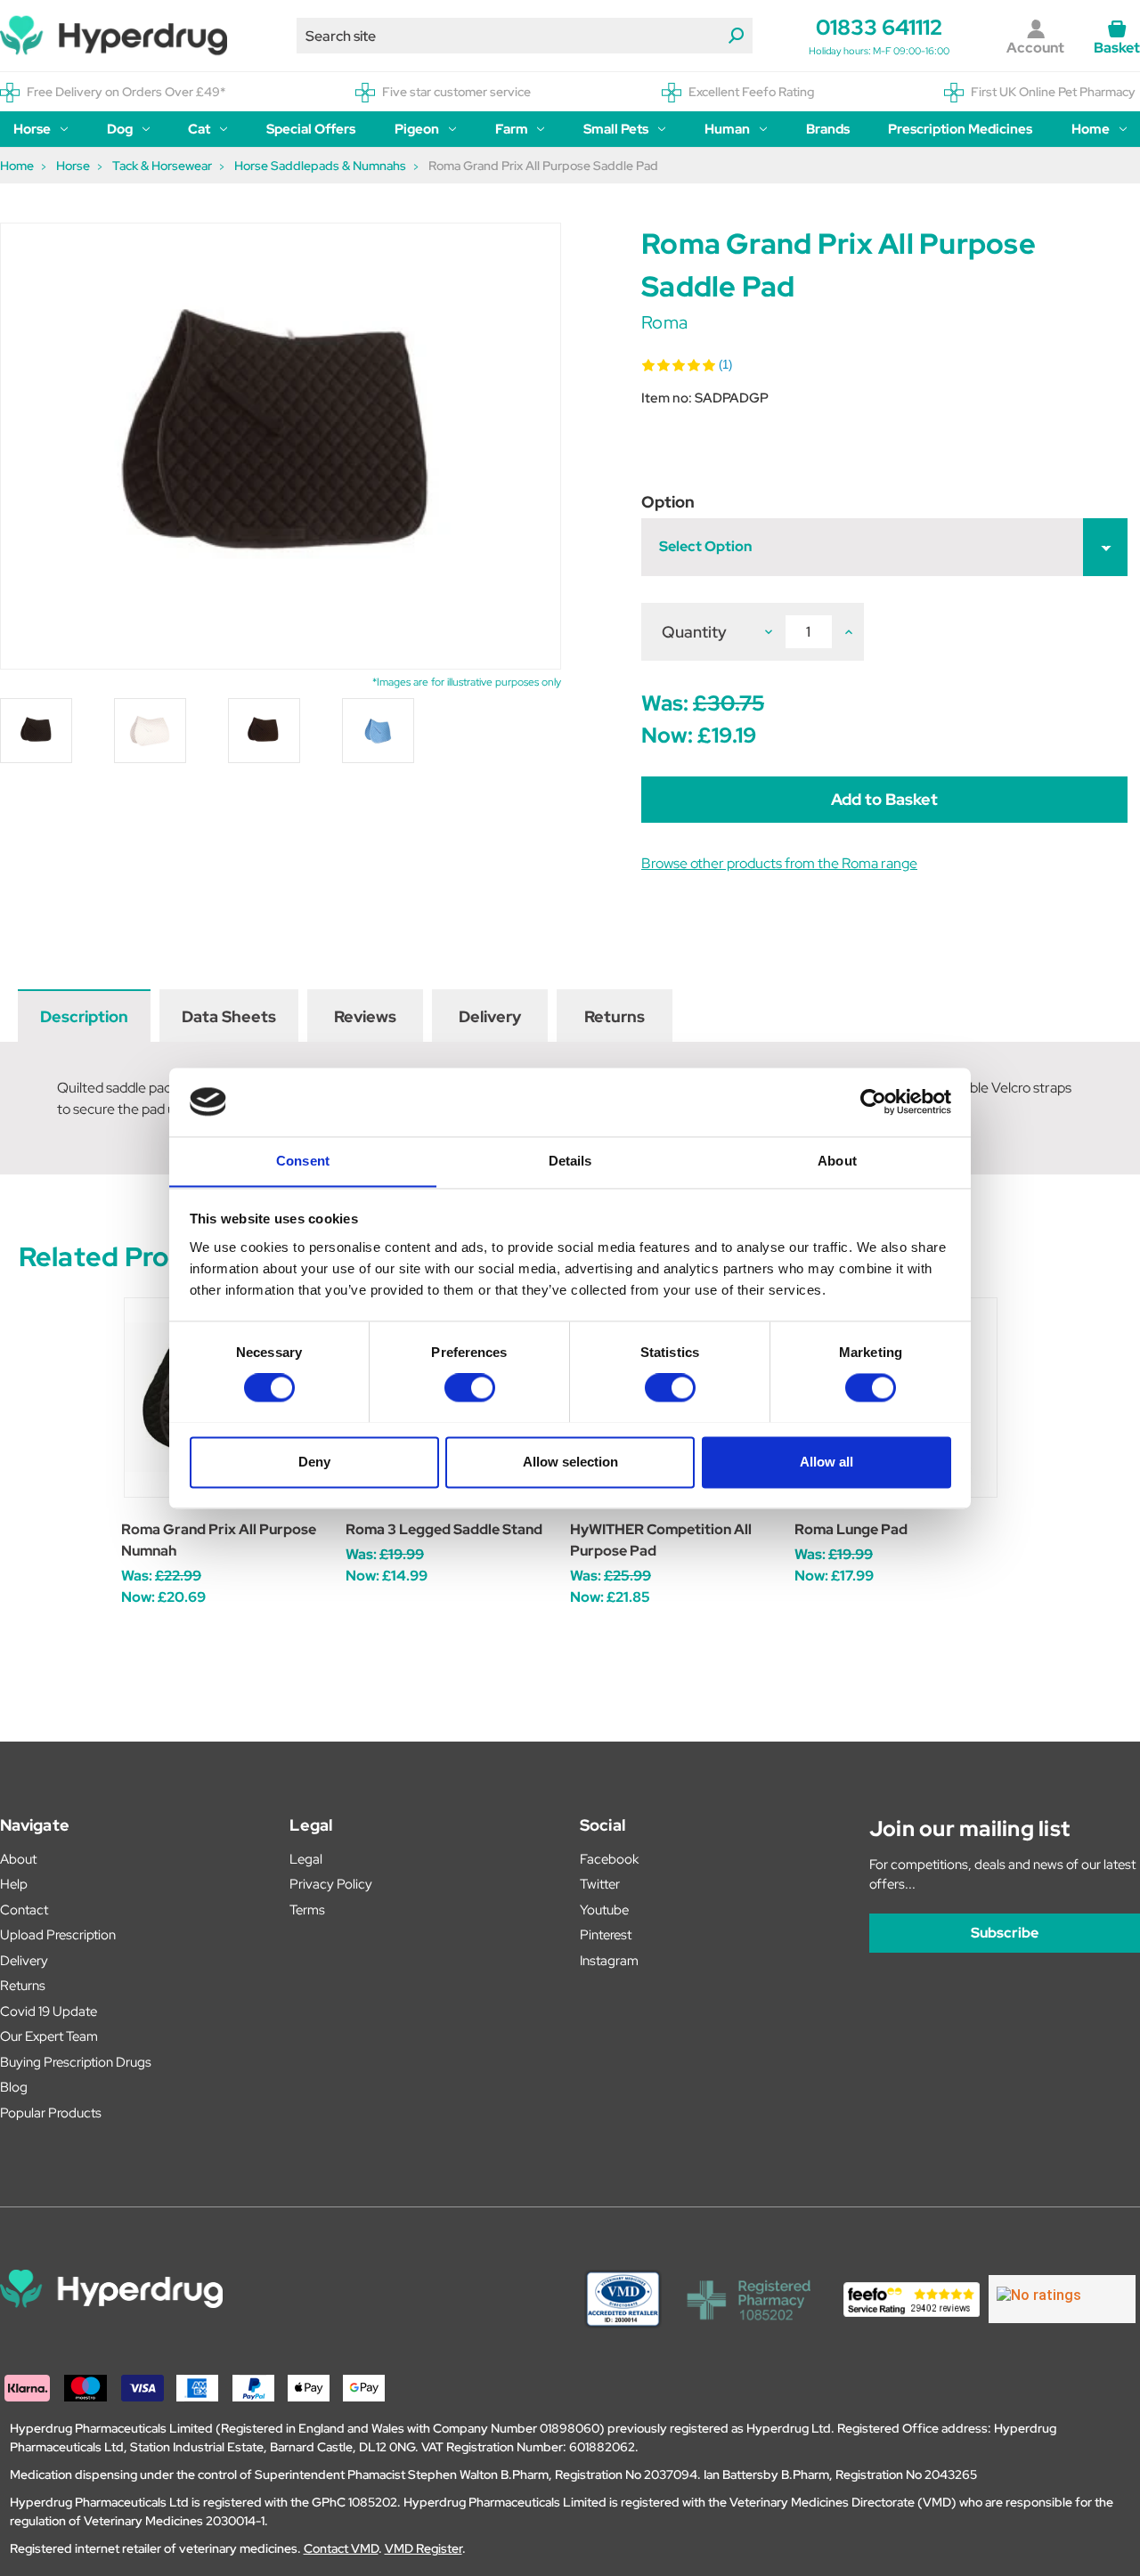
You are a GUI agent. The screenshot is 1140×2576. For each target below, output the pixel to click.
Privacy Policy (331, 1884)
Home (1091, 129)
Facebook (609, 1859)
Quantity (694, 632)
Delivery (490, 1016)
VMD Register (423, 2548)
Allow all (826, 1462)
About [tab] (837, 1161)
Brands (828, 129)
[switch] (470, 1387)
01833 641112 (879, 27)
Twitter (600, 1884)
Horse (32, 129)
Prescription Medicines (960, 129)
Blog (14, 2087)
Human (727, 129)
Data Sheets (229, 1016)
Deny (314, 1462)
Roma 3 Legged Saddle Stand (444, 1529)
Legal (306, 1859)
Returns (615, 1016)
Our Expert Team (49, 2036)
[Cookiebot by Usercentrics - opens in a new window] (873, 1101)
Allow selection (570, 1462)
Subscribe (1005, 1933)
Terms (307, 1910)
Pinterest (606, 1935)
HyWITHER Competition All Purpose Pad (661, 1540)
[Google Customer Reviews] (1062, 2299)
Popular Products (51, 2113)
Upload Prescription (58, 1935)
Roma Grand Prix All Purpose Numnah (219, 1540)
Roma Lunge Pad (851, 1529)
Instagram (609, 1961)
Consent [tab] (303, 1161)
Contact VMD (341, 2548)
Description (84, 1016)
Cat (199, 129)
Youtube (604, 1910)
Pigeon (417, 129)
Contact (24, 1910)
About (18, 1859)
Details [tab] (570, 1161)
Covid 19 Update (49, 2011)
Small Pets (616, 129)
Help (14, 1884)
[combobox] (525, 36)
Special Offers (311, 129)
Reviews (365, 1016)
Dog (120, 129)
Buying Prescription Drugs (76, 2062)
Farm (512, 129)
